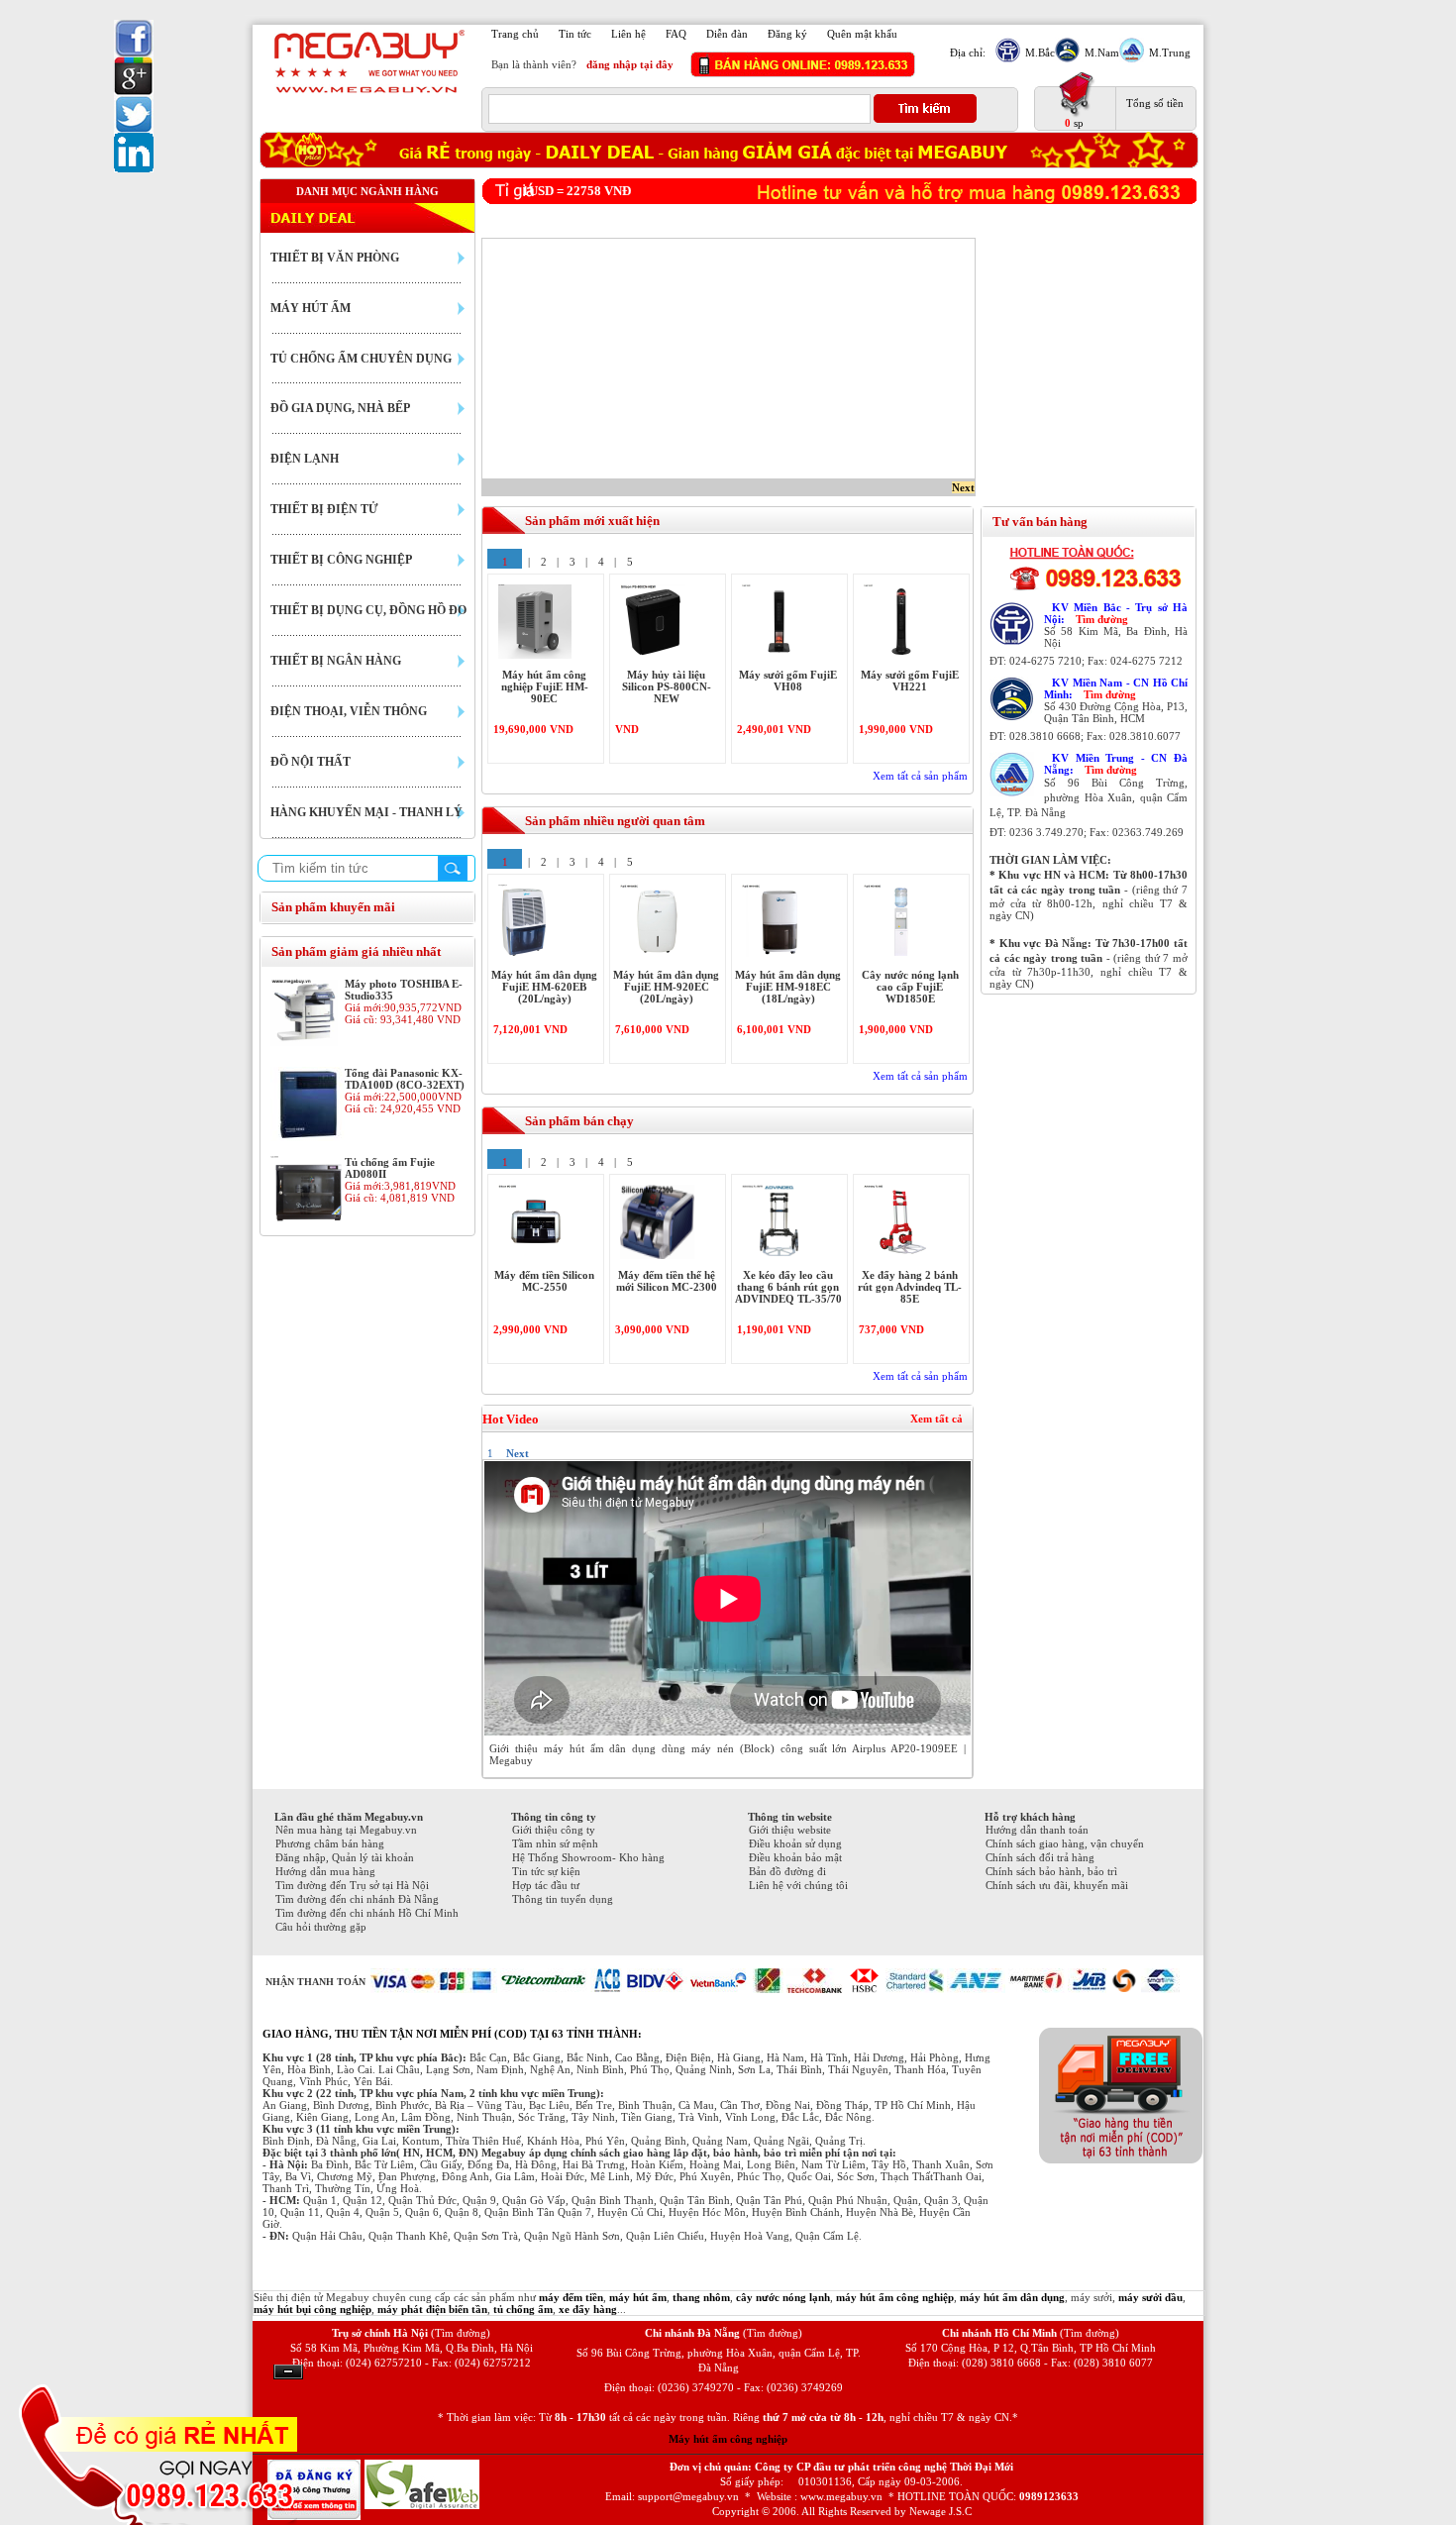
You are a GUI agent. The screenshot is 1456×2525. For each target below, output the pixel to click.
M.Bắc (1040, 53)
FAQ (676, 34)
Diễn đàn (727, 34)
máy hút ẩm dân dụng (1012, 2297)
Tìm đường (1102, 619)
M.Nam (1102, 53)
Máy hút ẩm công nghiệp (728, 2439)
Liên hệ (628, 34)
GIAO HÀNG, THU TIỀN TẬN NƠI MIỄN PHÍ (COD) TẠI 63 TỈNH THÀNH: (452, 2034)
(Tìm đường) (461, 2333)
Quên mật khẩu (862, 34)
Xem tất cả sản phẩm (920, 776)
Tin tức (575, 34)
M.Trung (1170, 53)
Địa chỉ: (968, 53)
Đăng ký (787, 34)
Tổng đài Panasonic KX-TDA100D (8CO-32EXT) (405, 1079)
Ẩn (288, 2372)
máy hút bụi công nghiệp (312, 2309)
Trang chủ (515, 34)
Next (963, 487)
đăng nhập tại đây (630, 64)
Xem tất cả (936, 1419)
